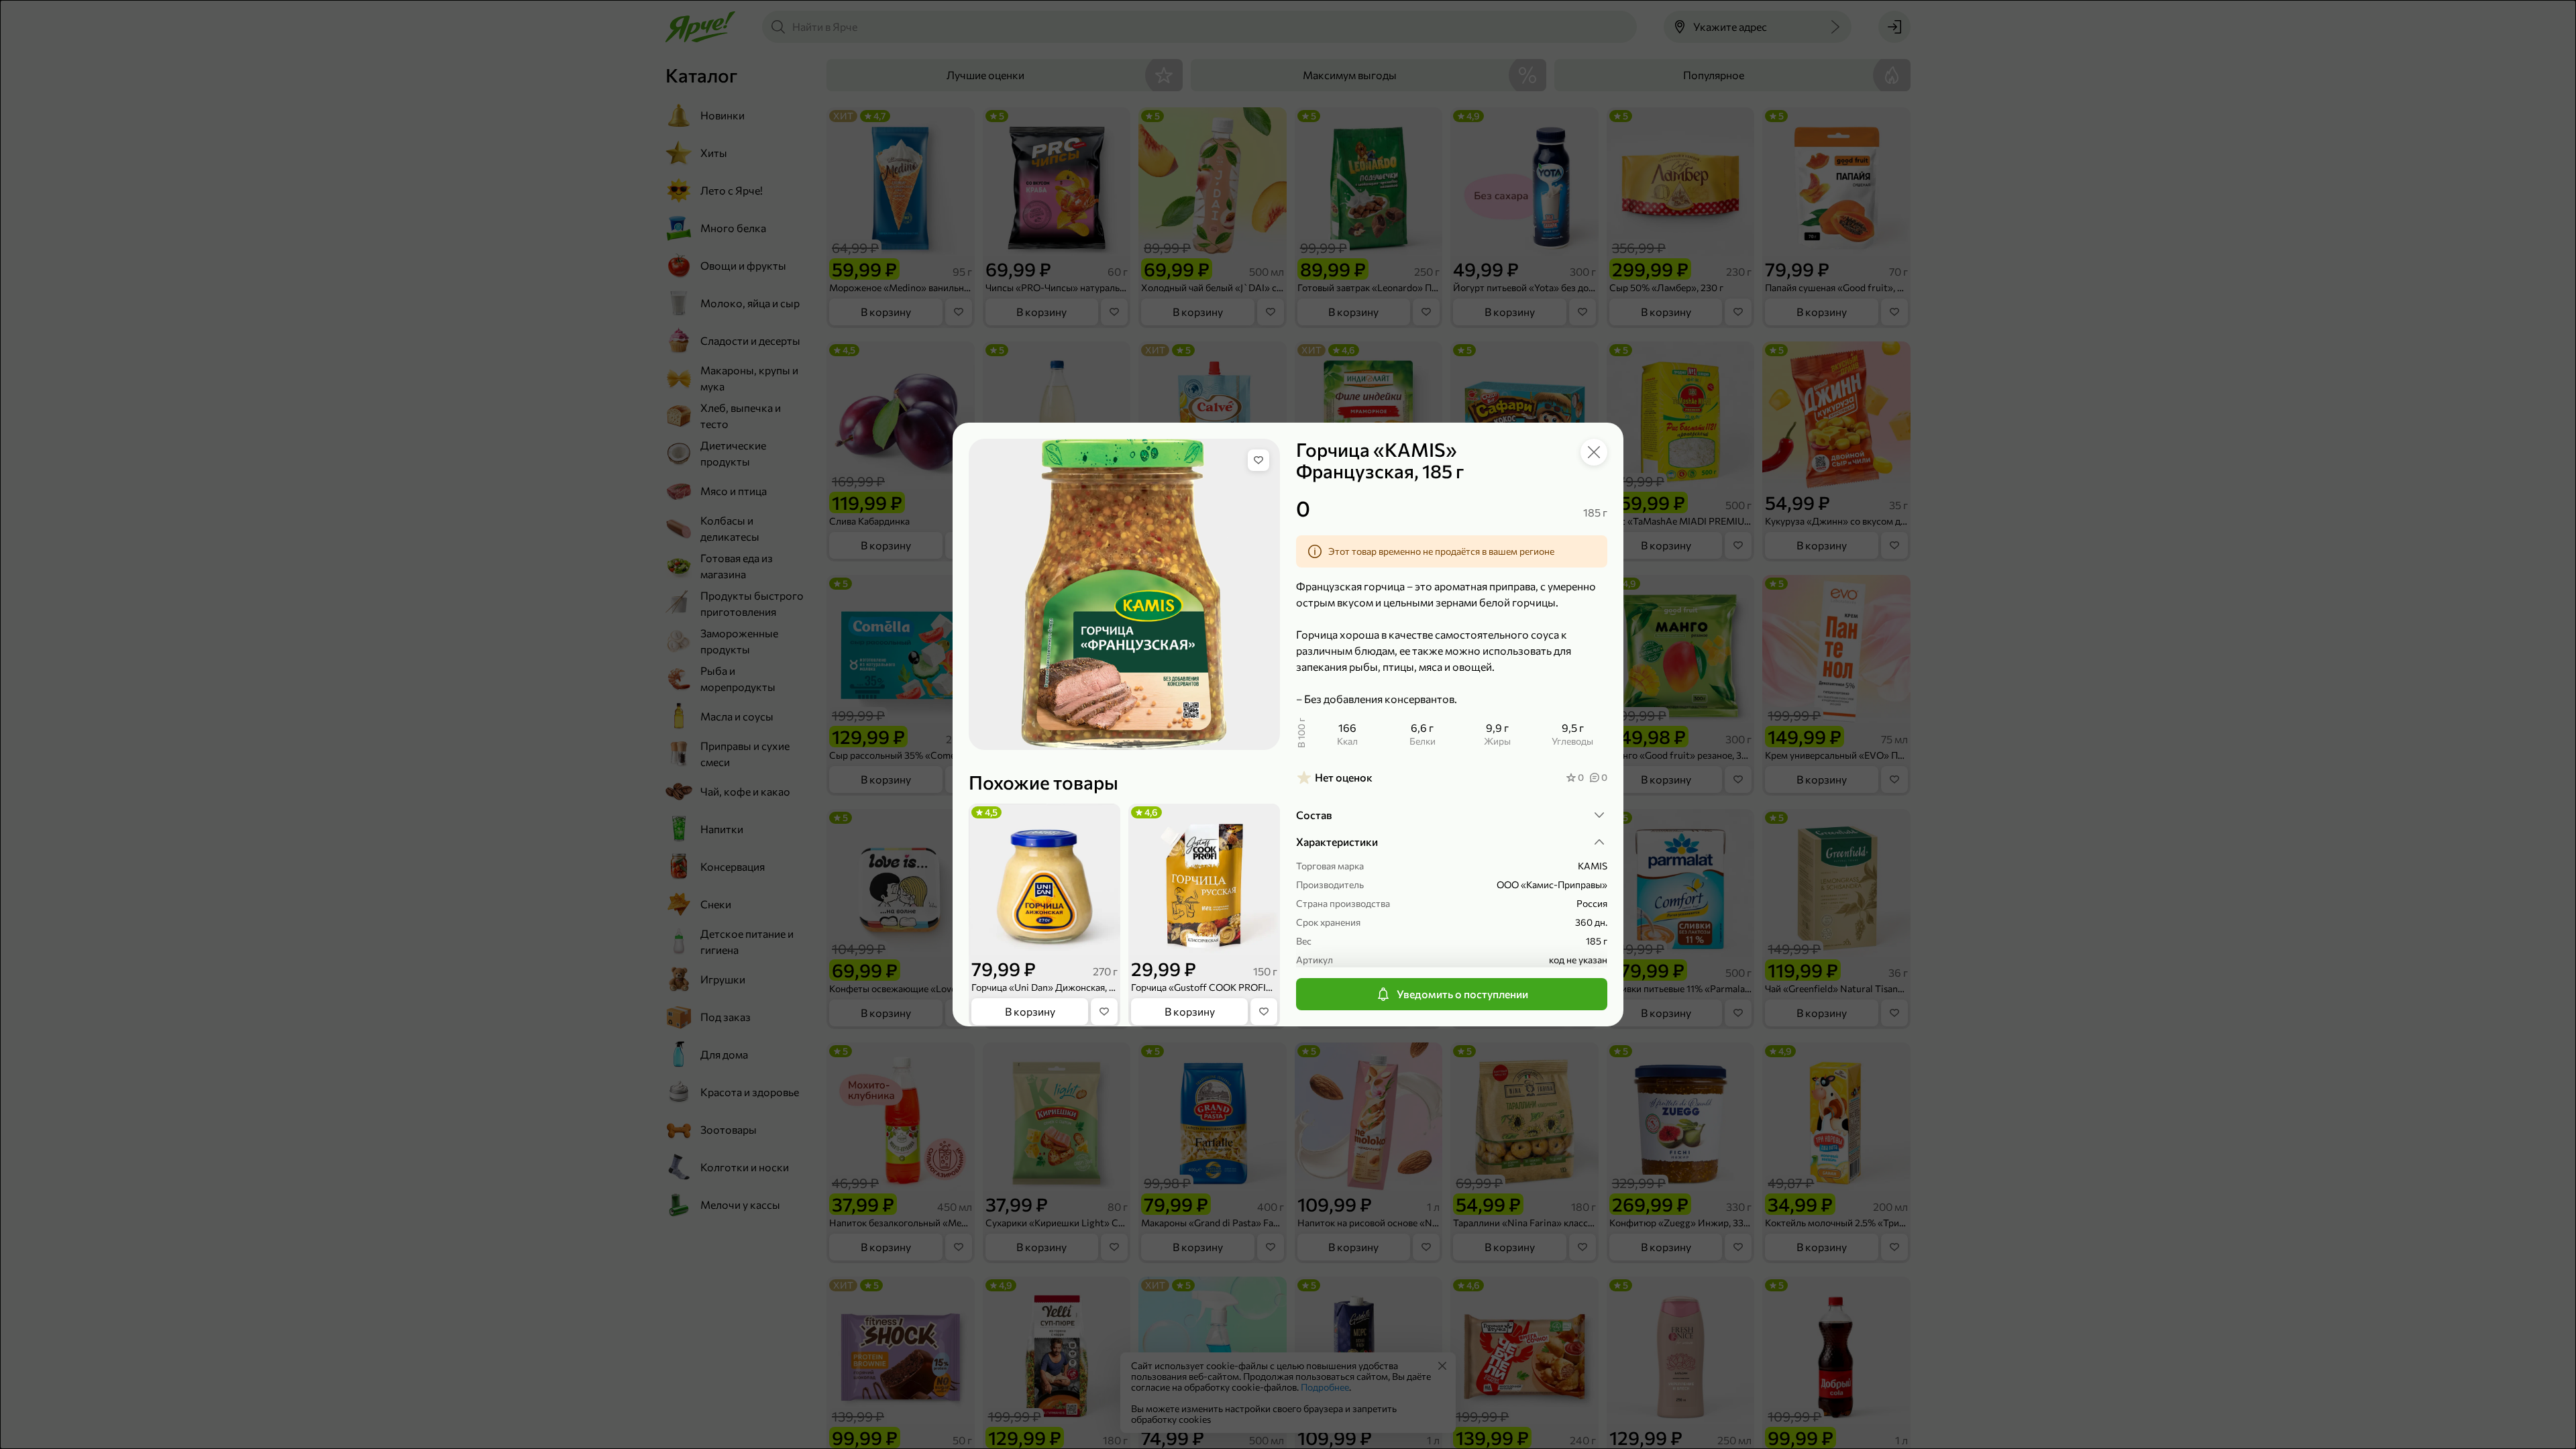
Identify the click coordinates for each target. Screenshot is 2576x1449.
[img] (1258, 460)
